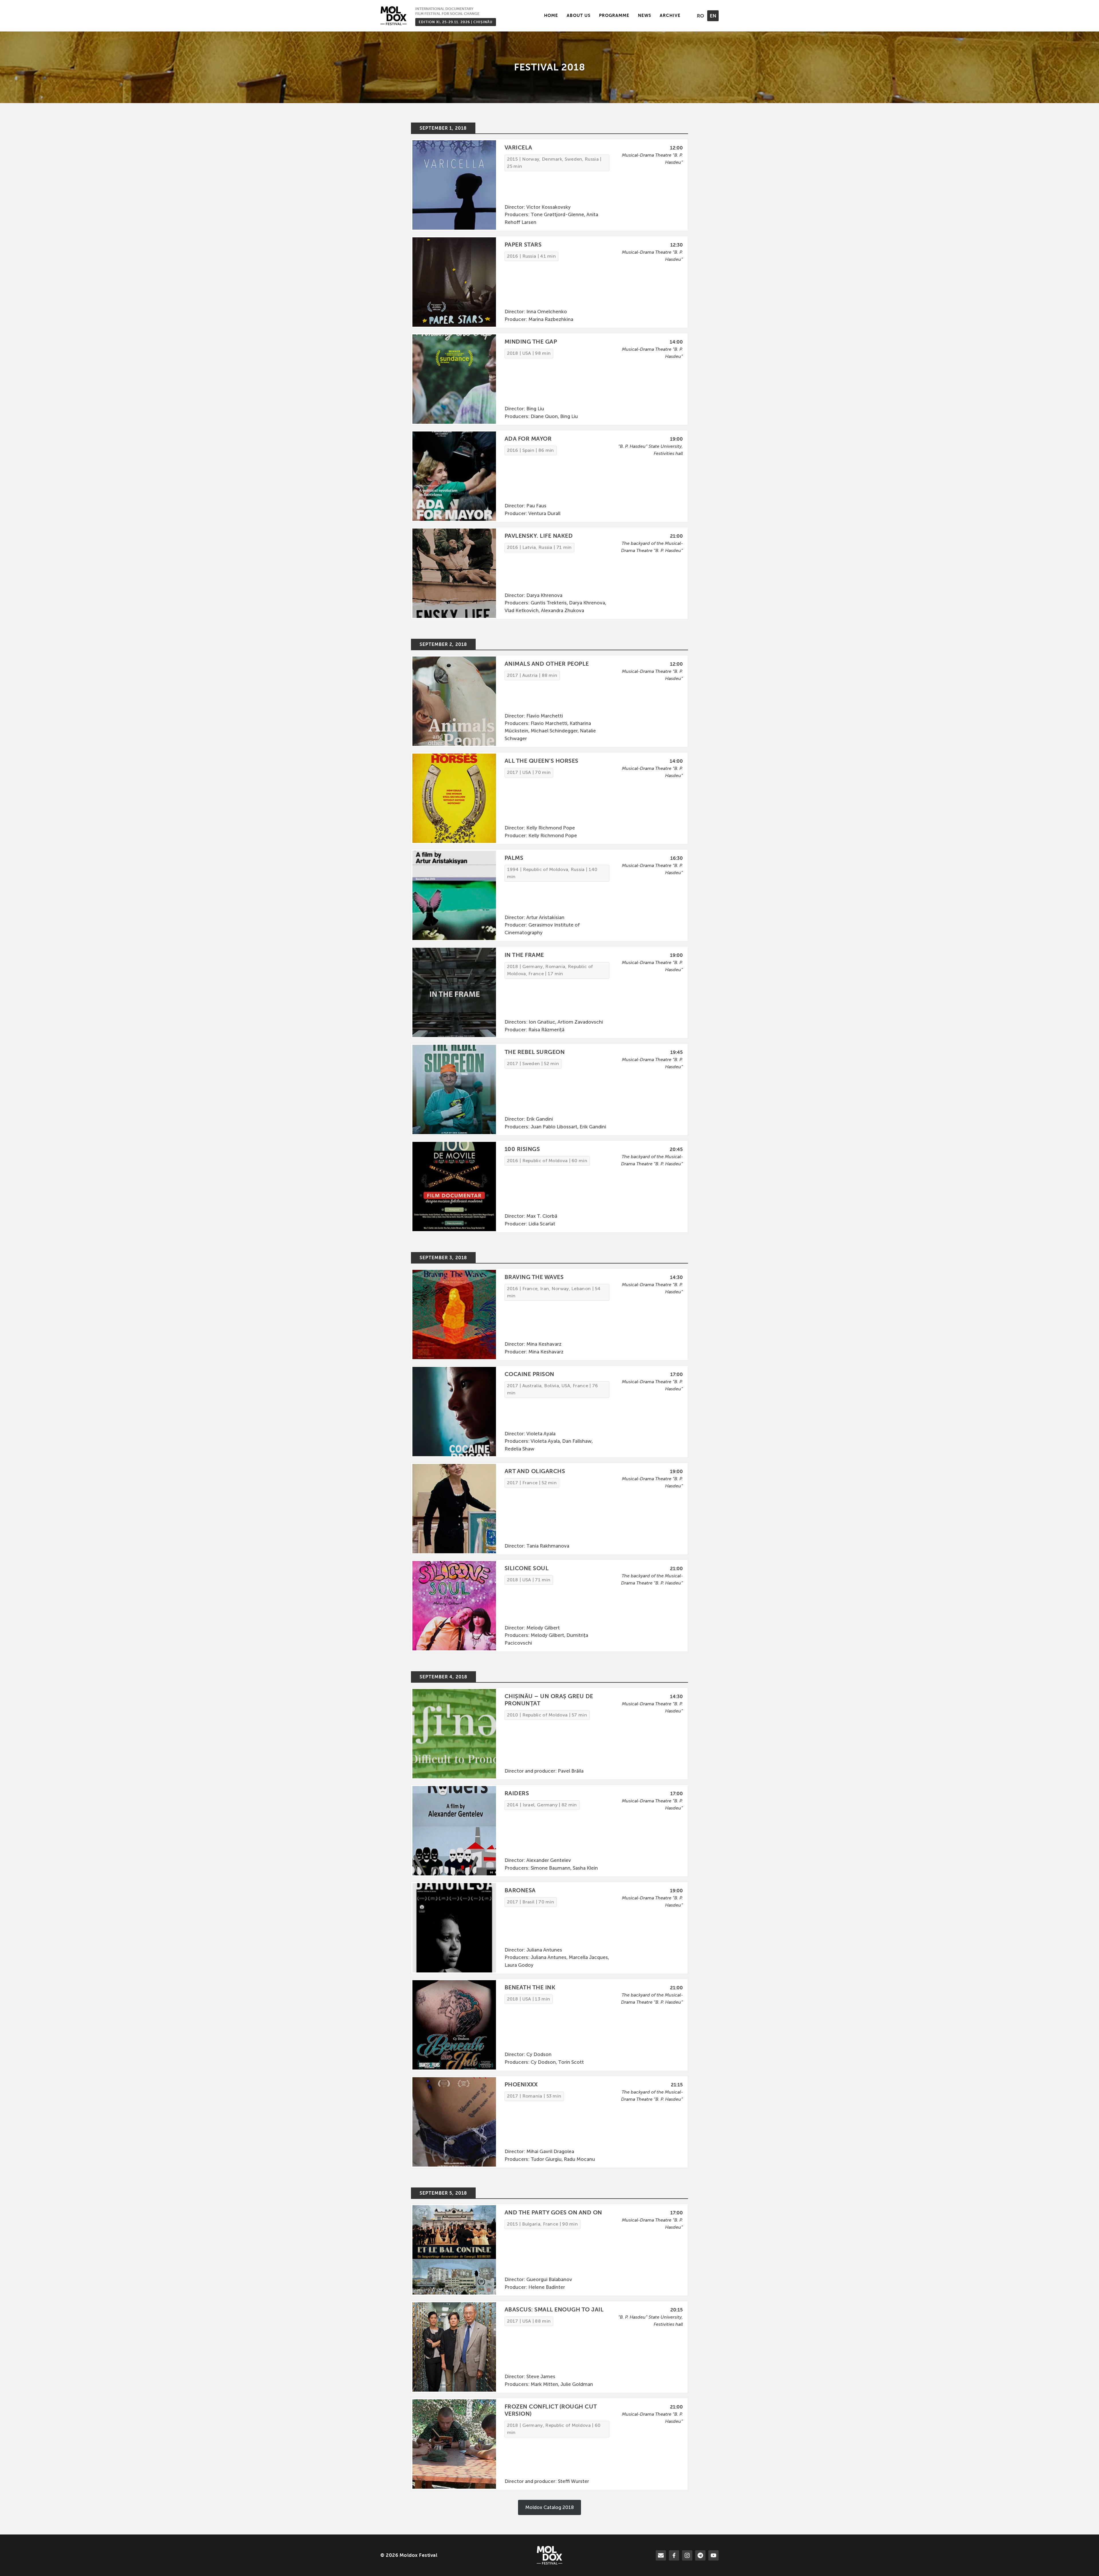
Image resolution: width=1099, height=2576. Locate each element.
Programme (614, 15)
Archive (670, 15)
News (645, 15)
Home (551, 15)
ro (700, 16)
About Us (579, 15)
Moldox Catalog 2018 (549, 2507)
